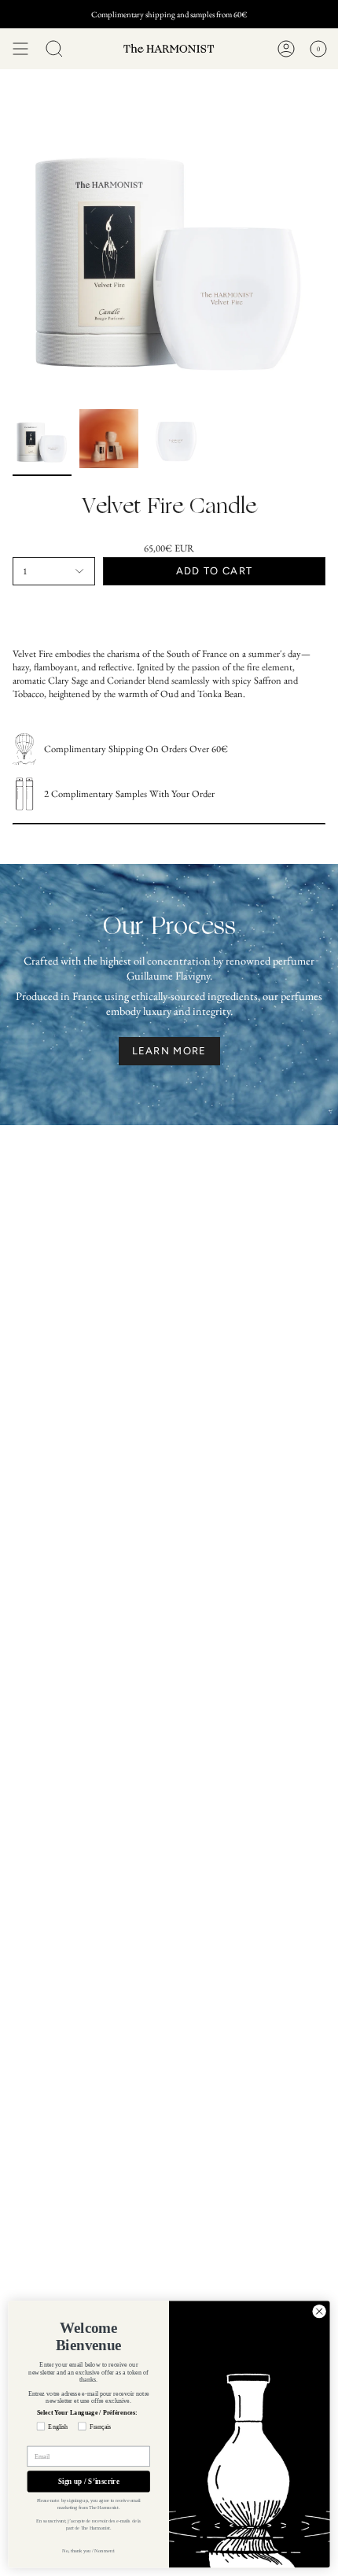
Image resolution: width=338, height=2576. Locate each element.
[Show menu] (20, 49)
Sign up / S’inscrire (89, 2482)
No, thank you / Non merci (88, 2550)
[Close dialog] (319, 2311)
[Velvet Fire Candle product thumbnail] (42, 439)
